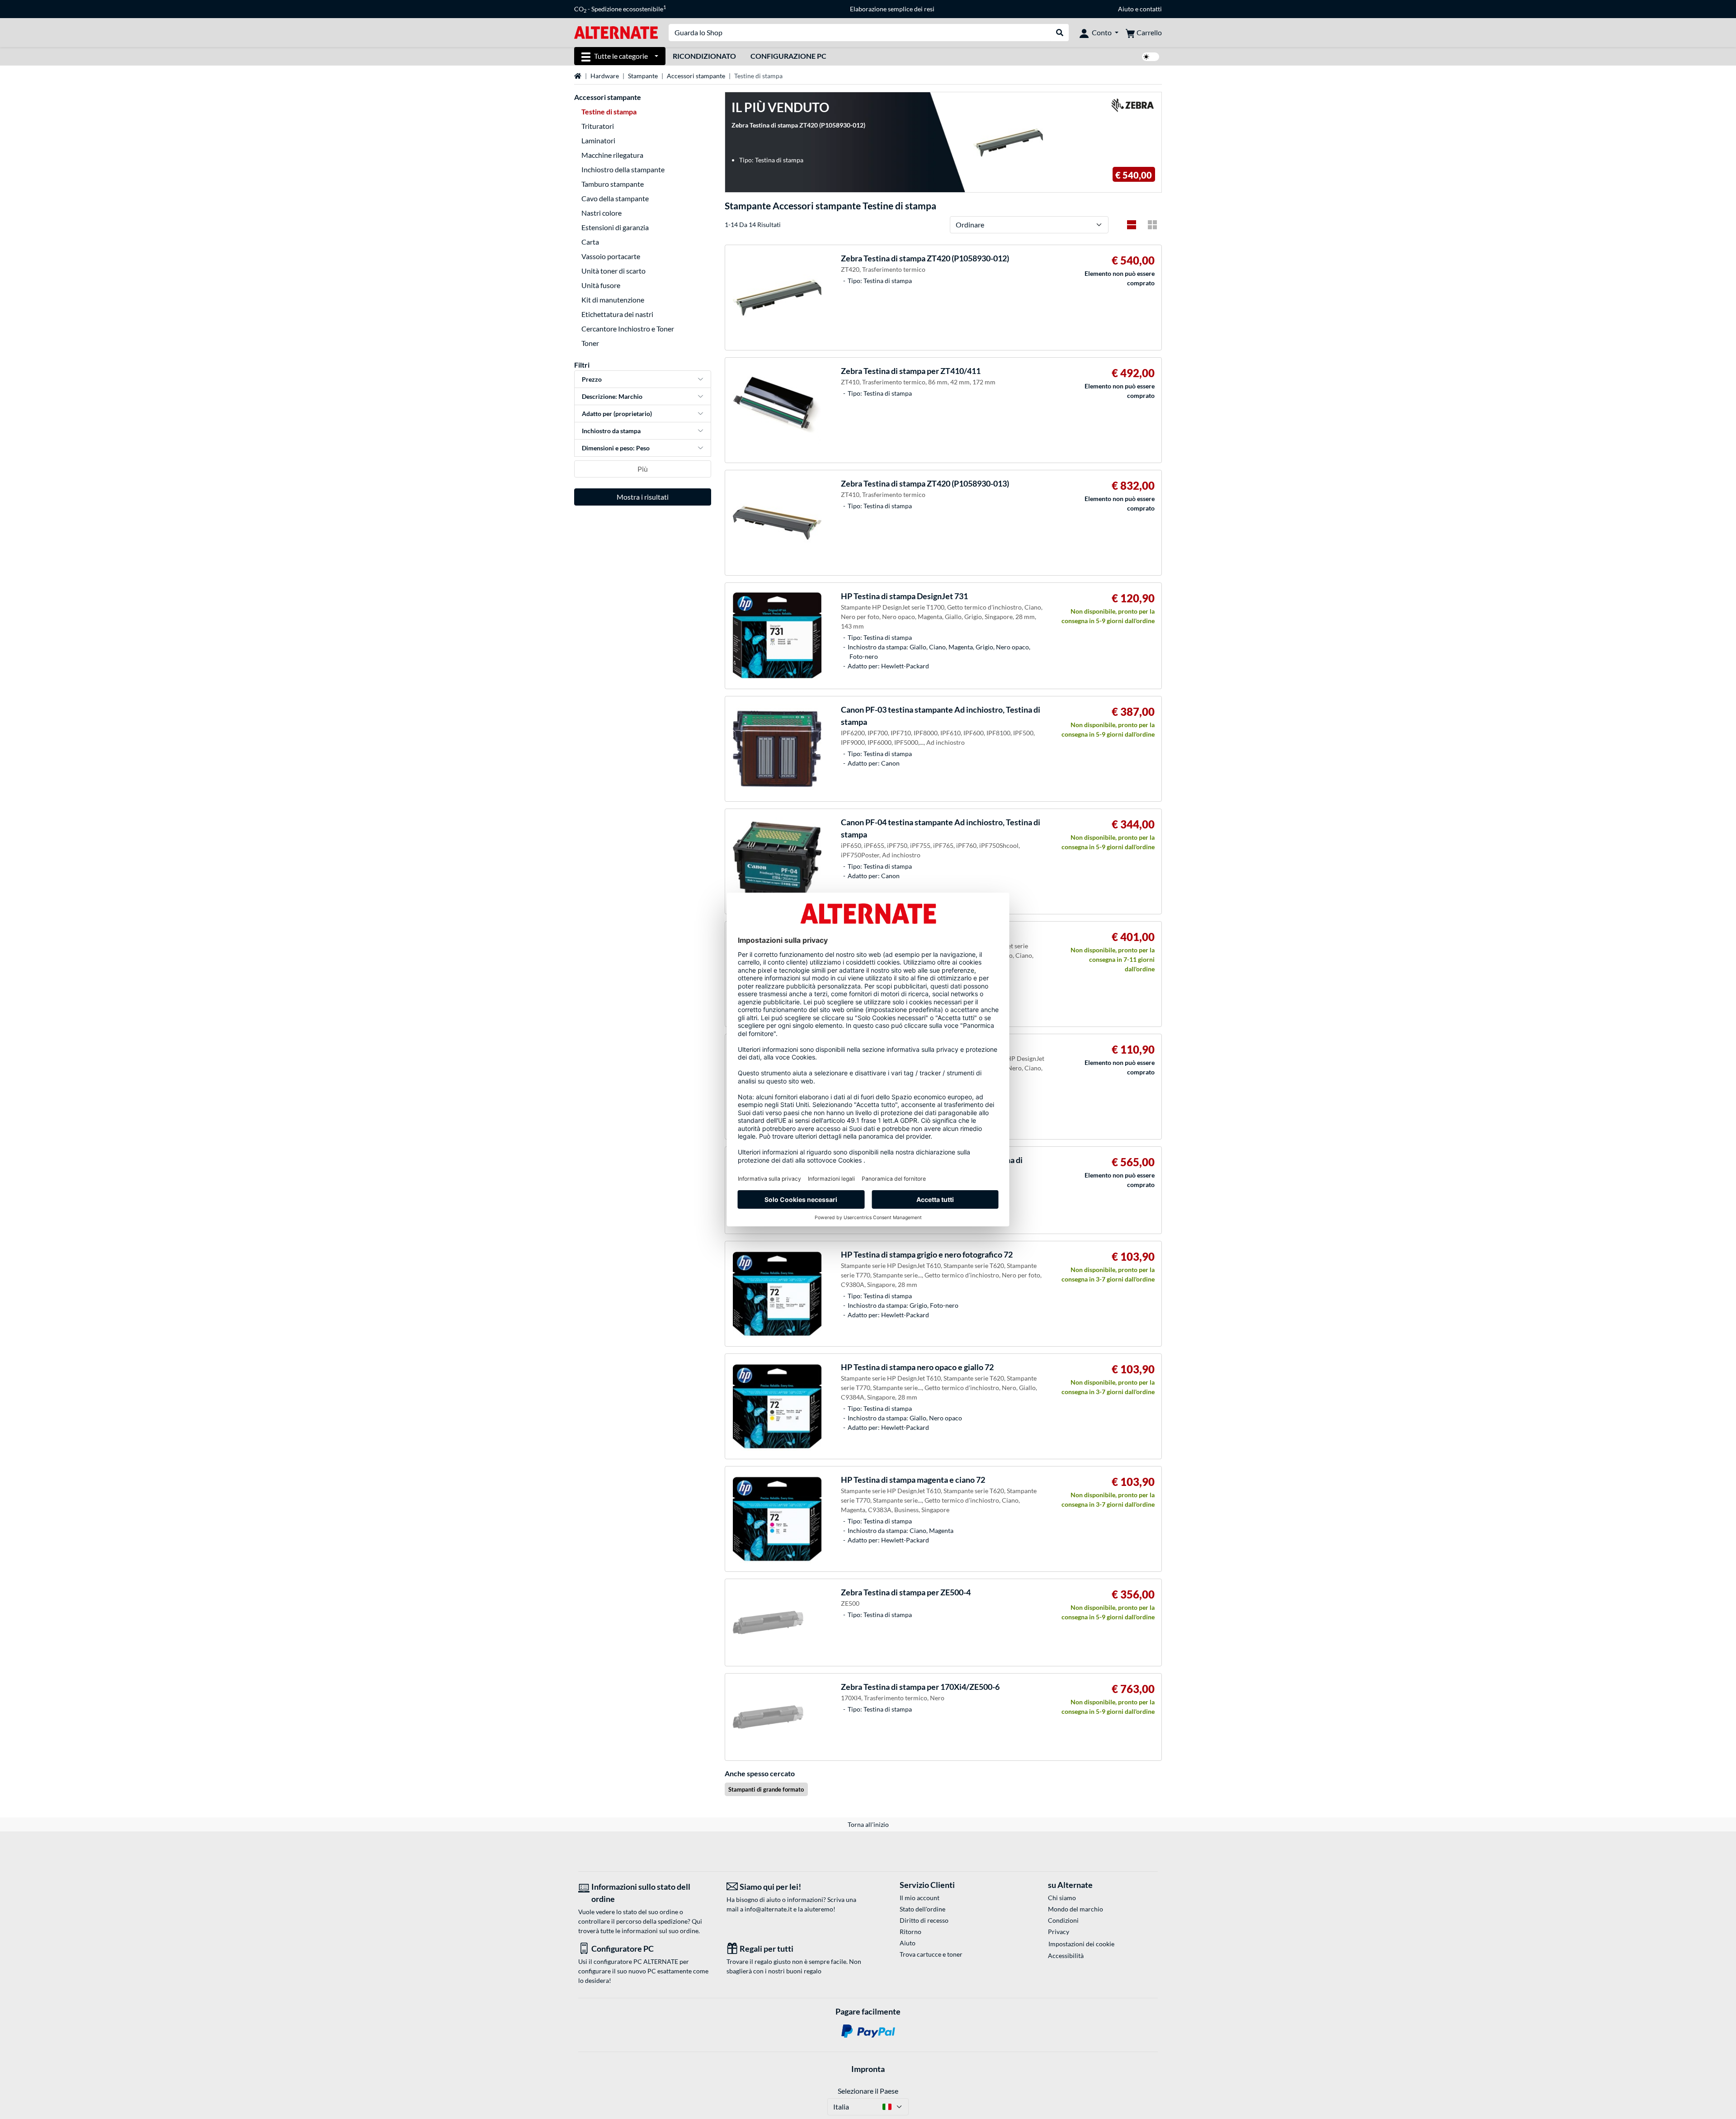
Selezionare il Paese (868, 2091)
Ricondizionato (704, 56)
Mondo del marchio (1076, 1909)
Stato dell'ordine (922, 1909)
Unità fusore (601, 285)
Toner (590, 343)
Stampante (643, 76)
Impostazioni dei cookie (1081, 1944)
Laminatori (598, 140)
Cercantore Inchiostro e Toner (628, 329)
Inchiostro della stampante (623, 169)
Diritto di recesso (924, 1920)
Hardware (605, 76)
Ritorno (910, 1932)
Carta (590, 242)
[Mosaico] (1152, 225)
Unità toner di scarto (613, 271)
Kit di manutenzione (613, 300)
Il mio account (920, 1898)
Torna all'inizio (868, 1824)
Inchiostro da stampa (611, 431)
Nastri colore (601, 213)
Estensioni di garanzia (615, 227)
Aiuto (1126, 9)
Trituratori (598, 126)
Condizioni (1063, 1920)
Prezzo (592, 379)
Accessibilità (1066, 1956)
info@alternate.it (768, 1909)
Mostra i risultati (643, 497)
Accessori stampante (696, 76)
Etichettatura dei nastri (617, 314)
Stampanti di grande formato (766, 1789)
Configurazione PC (788, 56)
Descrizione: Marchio (612, 396)
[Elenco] (1132, 225)
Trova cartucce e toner (931, 1954)
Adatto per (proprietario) (617, 414)
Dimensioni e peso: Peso (616, 448)
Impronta (868, 2069)
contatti (1151, 9)
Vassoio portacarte (611, 256)
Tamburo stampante (613, 184)
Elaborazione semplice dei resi (892, 9)
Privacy (1059, 1932)
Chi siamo (1062, 1898)
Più (643, 469)
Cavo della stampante (615, 198)
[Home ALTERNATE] (616, 32)
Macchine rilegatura (612, 155)
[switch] (1151, 57)
